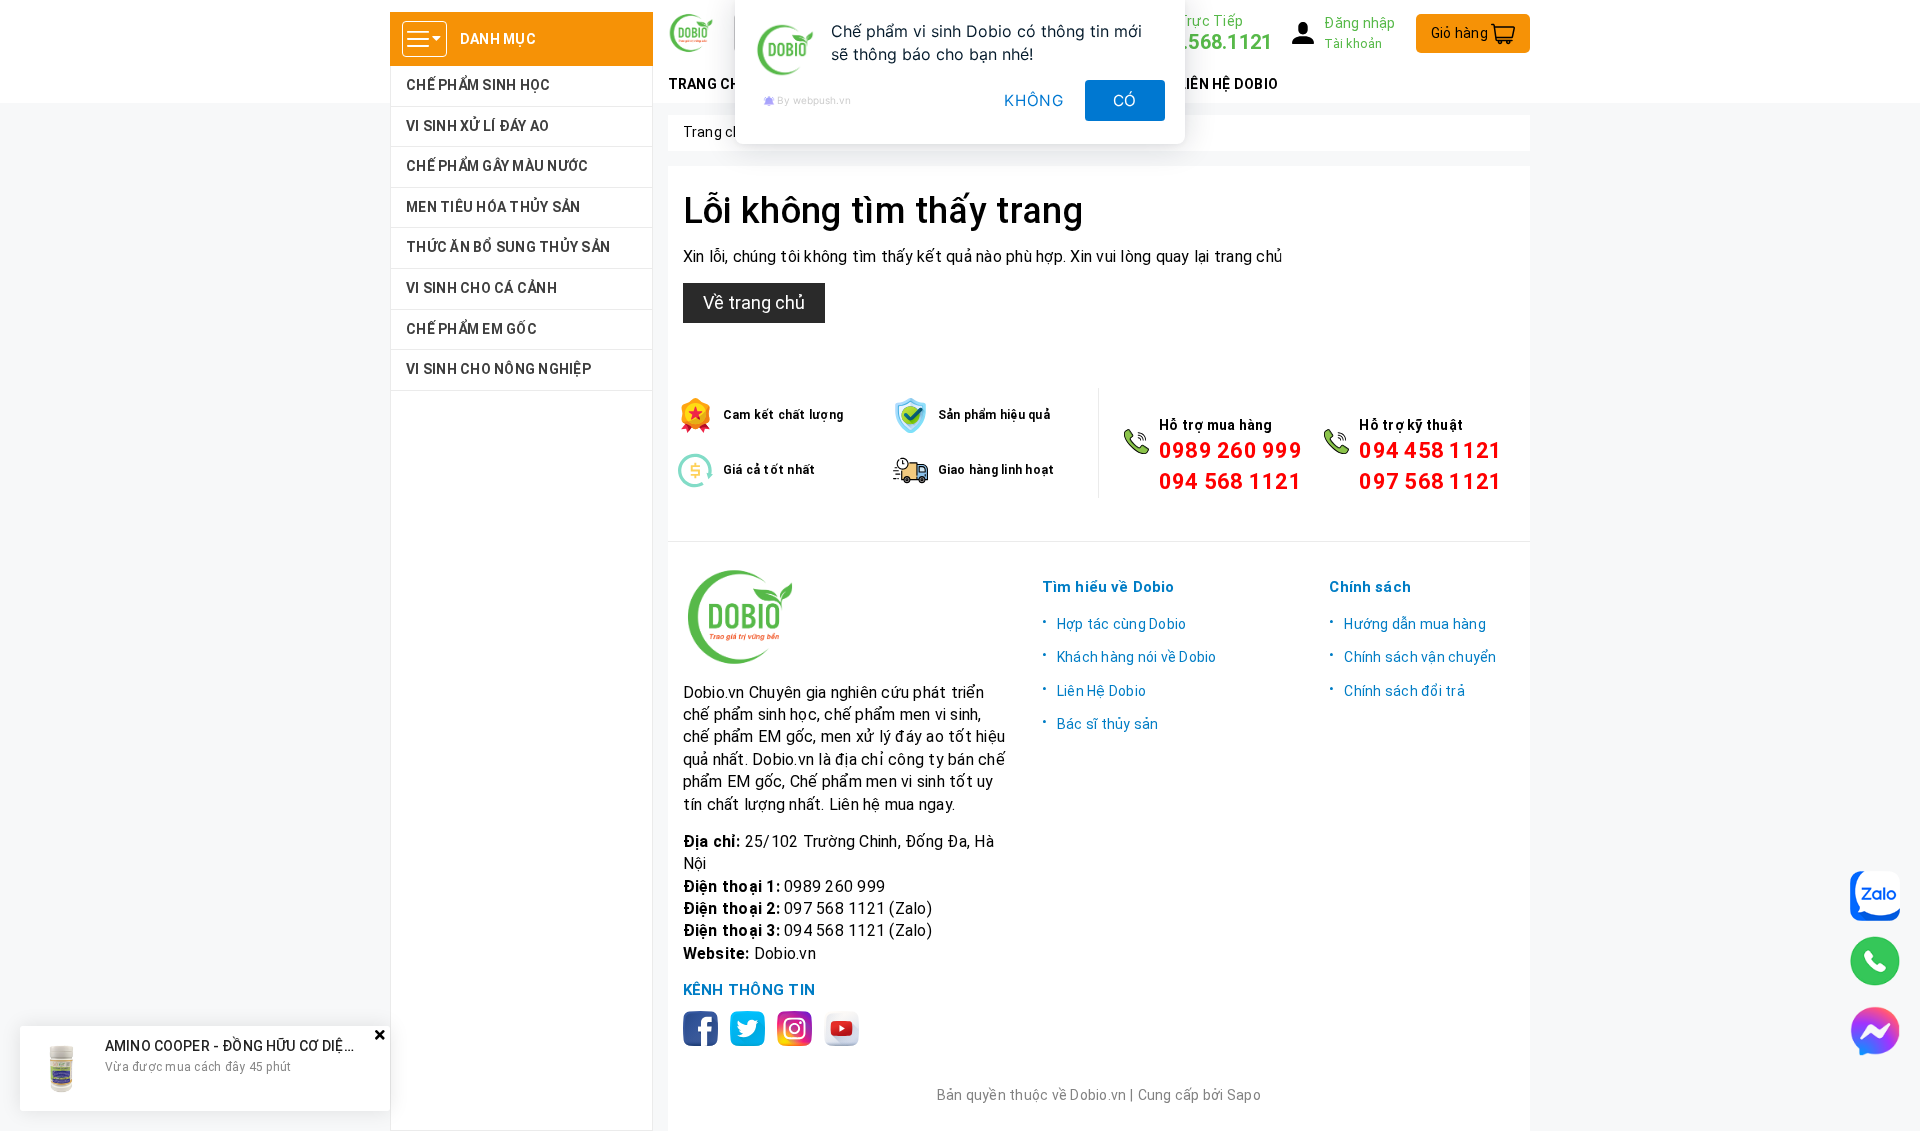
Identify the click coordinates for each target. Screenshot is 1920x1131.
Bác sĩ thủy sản (1108, 724)
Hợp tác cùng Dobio (1122, 624)
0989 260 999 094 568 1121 (1230, 466)
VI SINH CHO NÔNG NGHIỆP (498, 369)
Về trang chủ (754, 302)
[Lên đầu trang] (1885, 1096)
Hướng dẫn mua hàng (1415, 624)
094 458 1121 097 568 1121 (1430, 466)
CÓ (1125, 100)
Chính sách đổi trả (1404, 691)
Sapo (1244, 1095)
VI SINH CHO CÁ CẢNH (481, 288)
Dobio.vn (785, 953)
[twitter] (751, 1027)
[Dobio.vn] (847, 617)
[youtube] (845, 1027)
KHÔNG (1034, 100)
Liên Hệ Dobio (1101, 691)
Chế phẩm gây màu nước (497, 166)
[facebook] (704, 1027)
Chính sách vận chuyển (1420, 657)
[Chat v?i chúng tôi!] (1875, 1031)
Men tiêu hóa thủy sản (493, 207)
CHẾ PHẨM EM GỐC (471, 329)
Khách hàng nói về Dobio (1137, 657)
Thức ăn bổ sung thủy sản (508, 247)
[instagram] (798, 1027)
